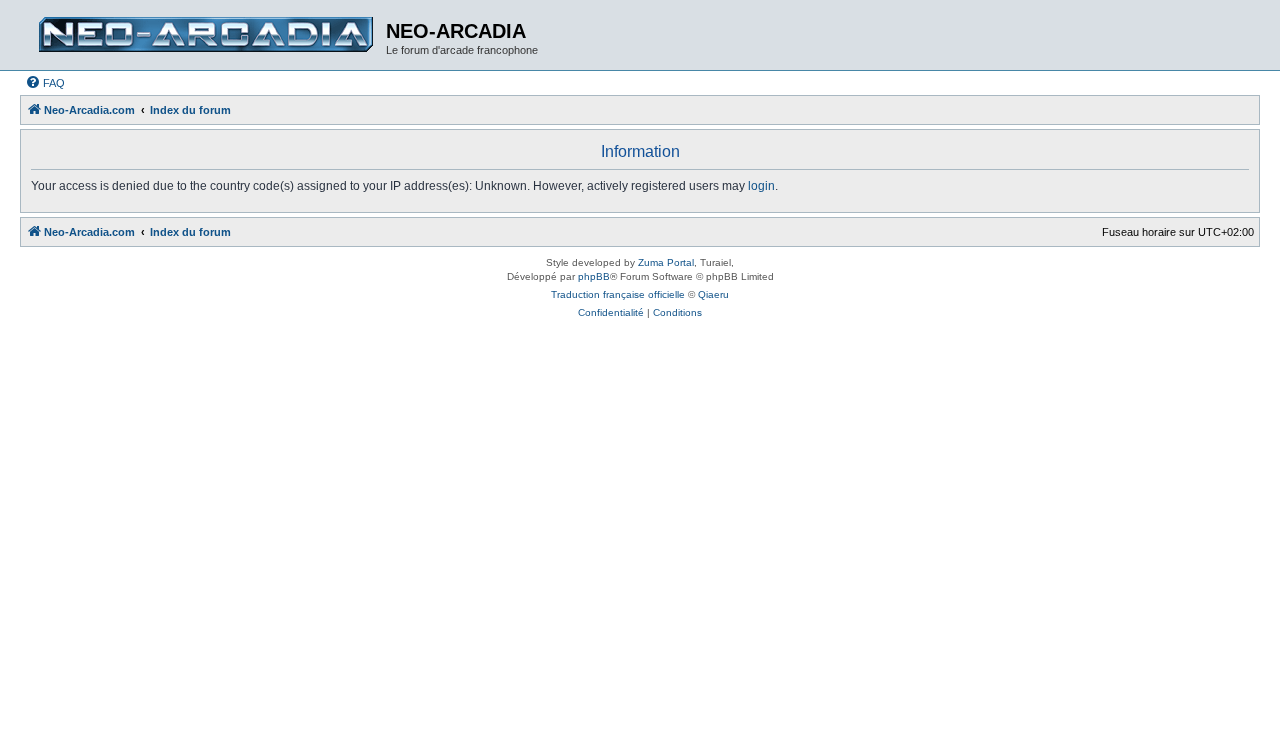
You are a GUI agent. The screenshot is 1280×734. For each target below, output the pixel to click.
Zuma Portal (666, 262)
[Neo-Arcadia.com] (205, 35)
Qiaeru (713, 294)
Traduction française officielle (618, 294)
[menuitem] (45, 83)
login (761, 186)
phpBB (594, 276)
